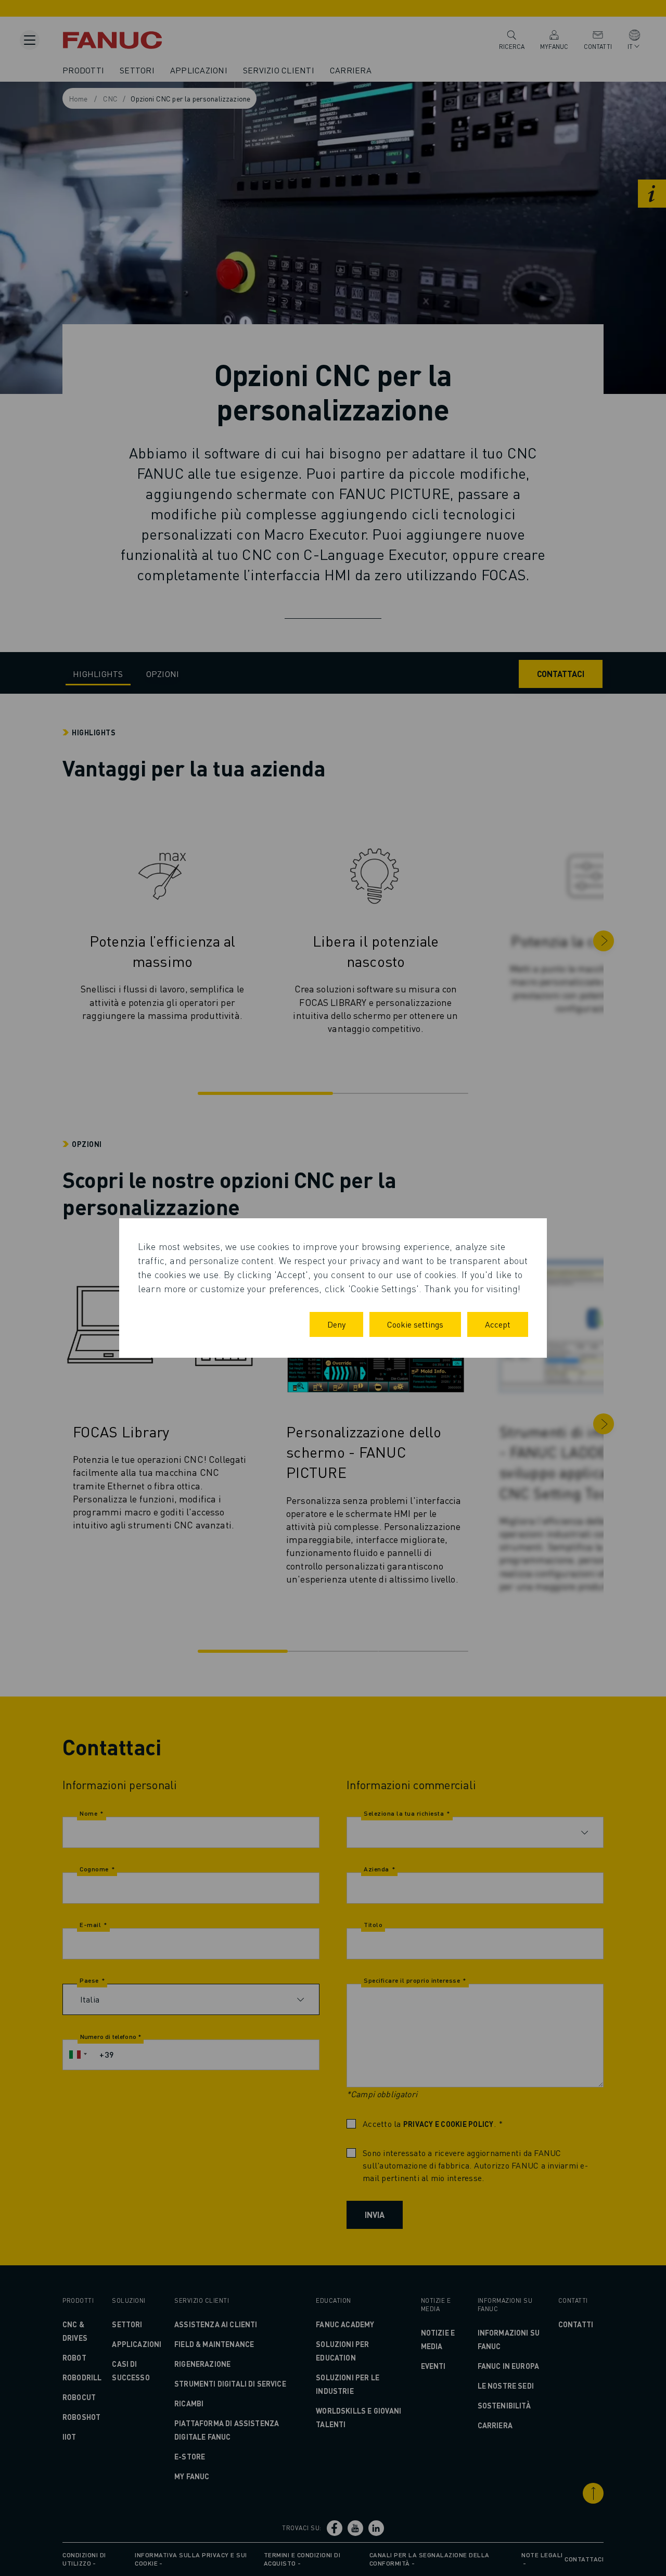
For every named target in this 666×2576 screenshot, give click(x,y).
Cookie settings (415, 1324)
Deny (336, 1324)
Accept (498, 1324)
